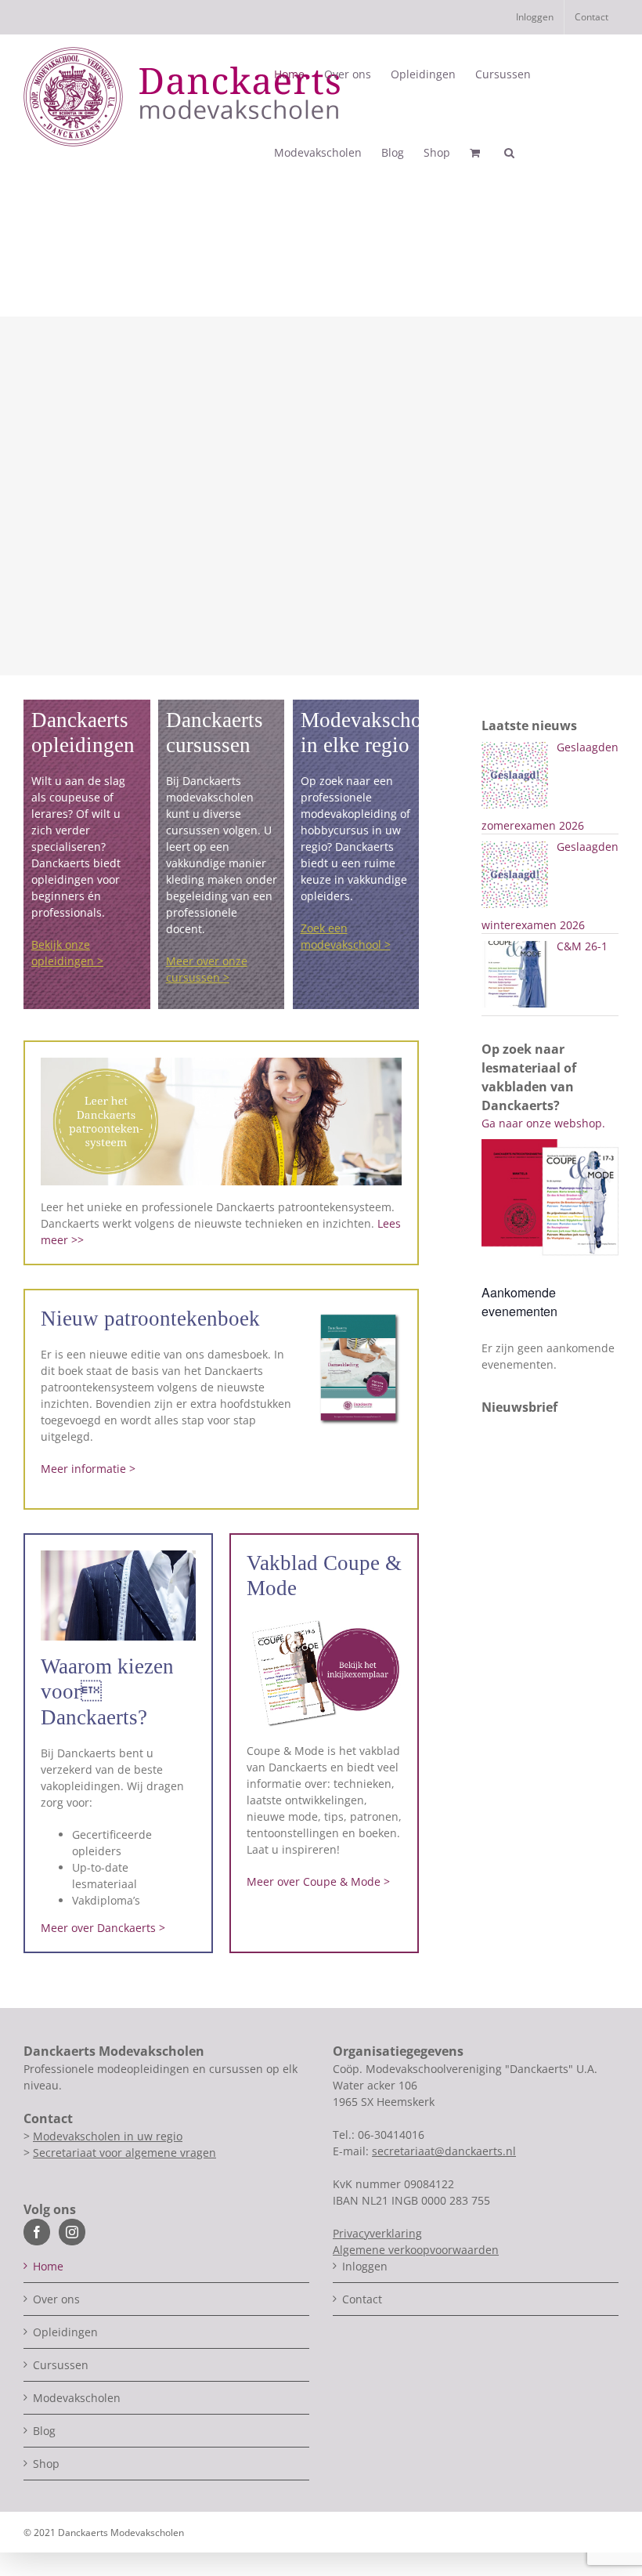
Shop (46, 2464)
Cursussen (61, 2365)
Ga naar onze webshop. (543, 1123)
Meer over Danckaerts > (103, 1928)
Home (48, 2266)
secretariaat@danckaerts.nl (444, 2151)
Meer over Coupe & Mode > (318, 1881)
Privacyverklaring (377, 2233)
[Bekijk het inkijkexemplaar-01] (324, 1621)
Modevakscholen (77, 2398)
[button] (509, 153)
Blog (44, 2431)
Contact (362, 2299)
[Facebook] (37, 2232)
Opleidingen (65, 2332)
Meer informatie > (88, 1469)
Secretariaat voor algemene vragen (124, 2153)
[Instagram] (72, 2232)
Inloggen (365, 2266)
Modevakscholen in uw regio (108, 2136)
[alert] (550, 1356)
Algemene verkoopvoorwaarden (416, 2250)
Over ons (56, 2299)
